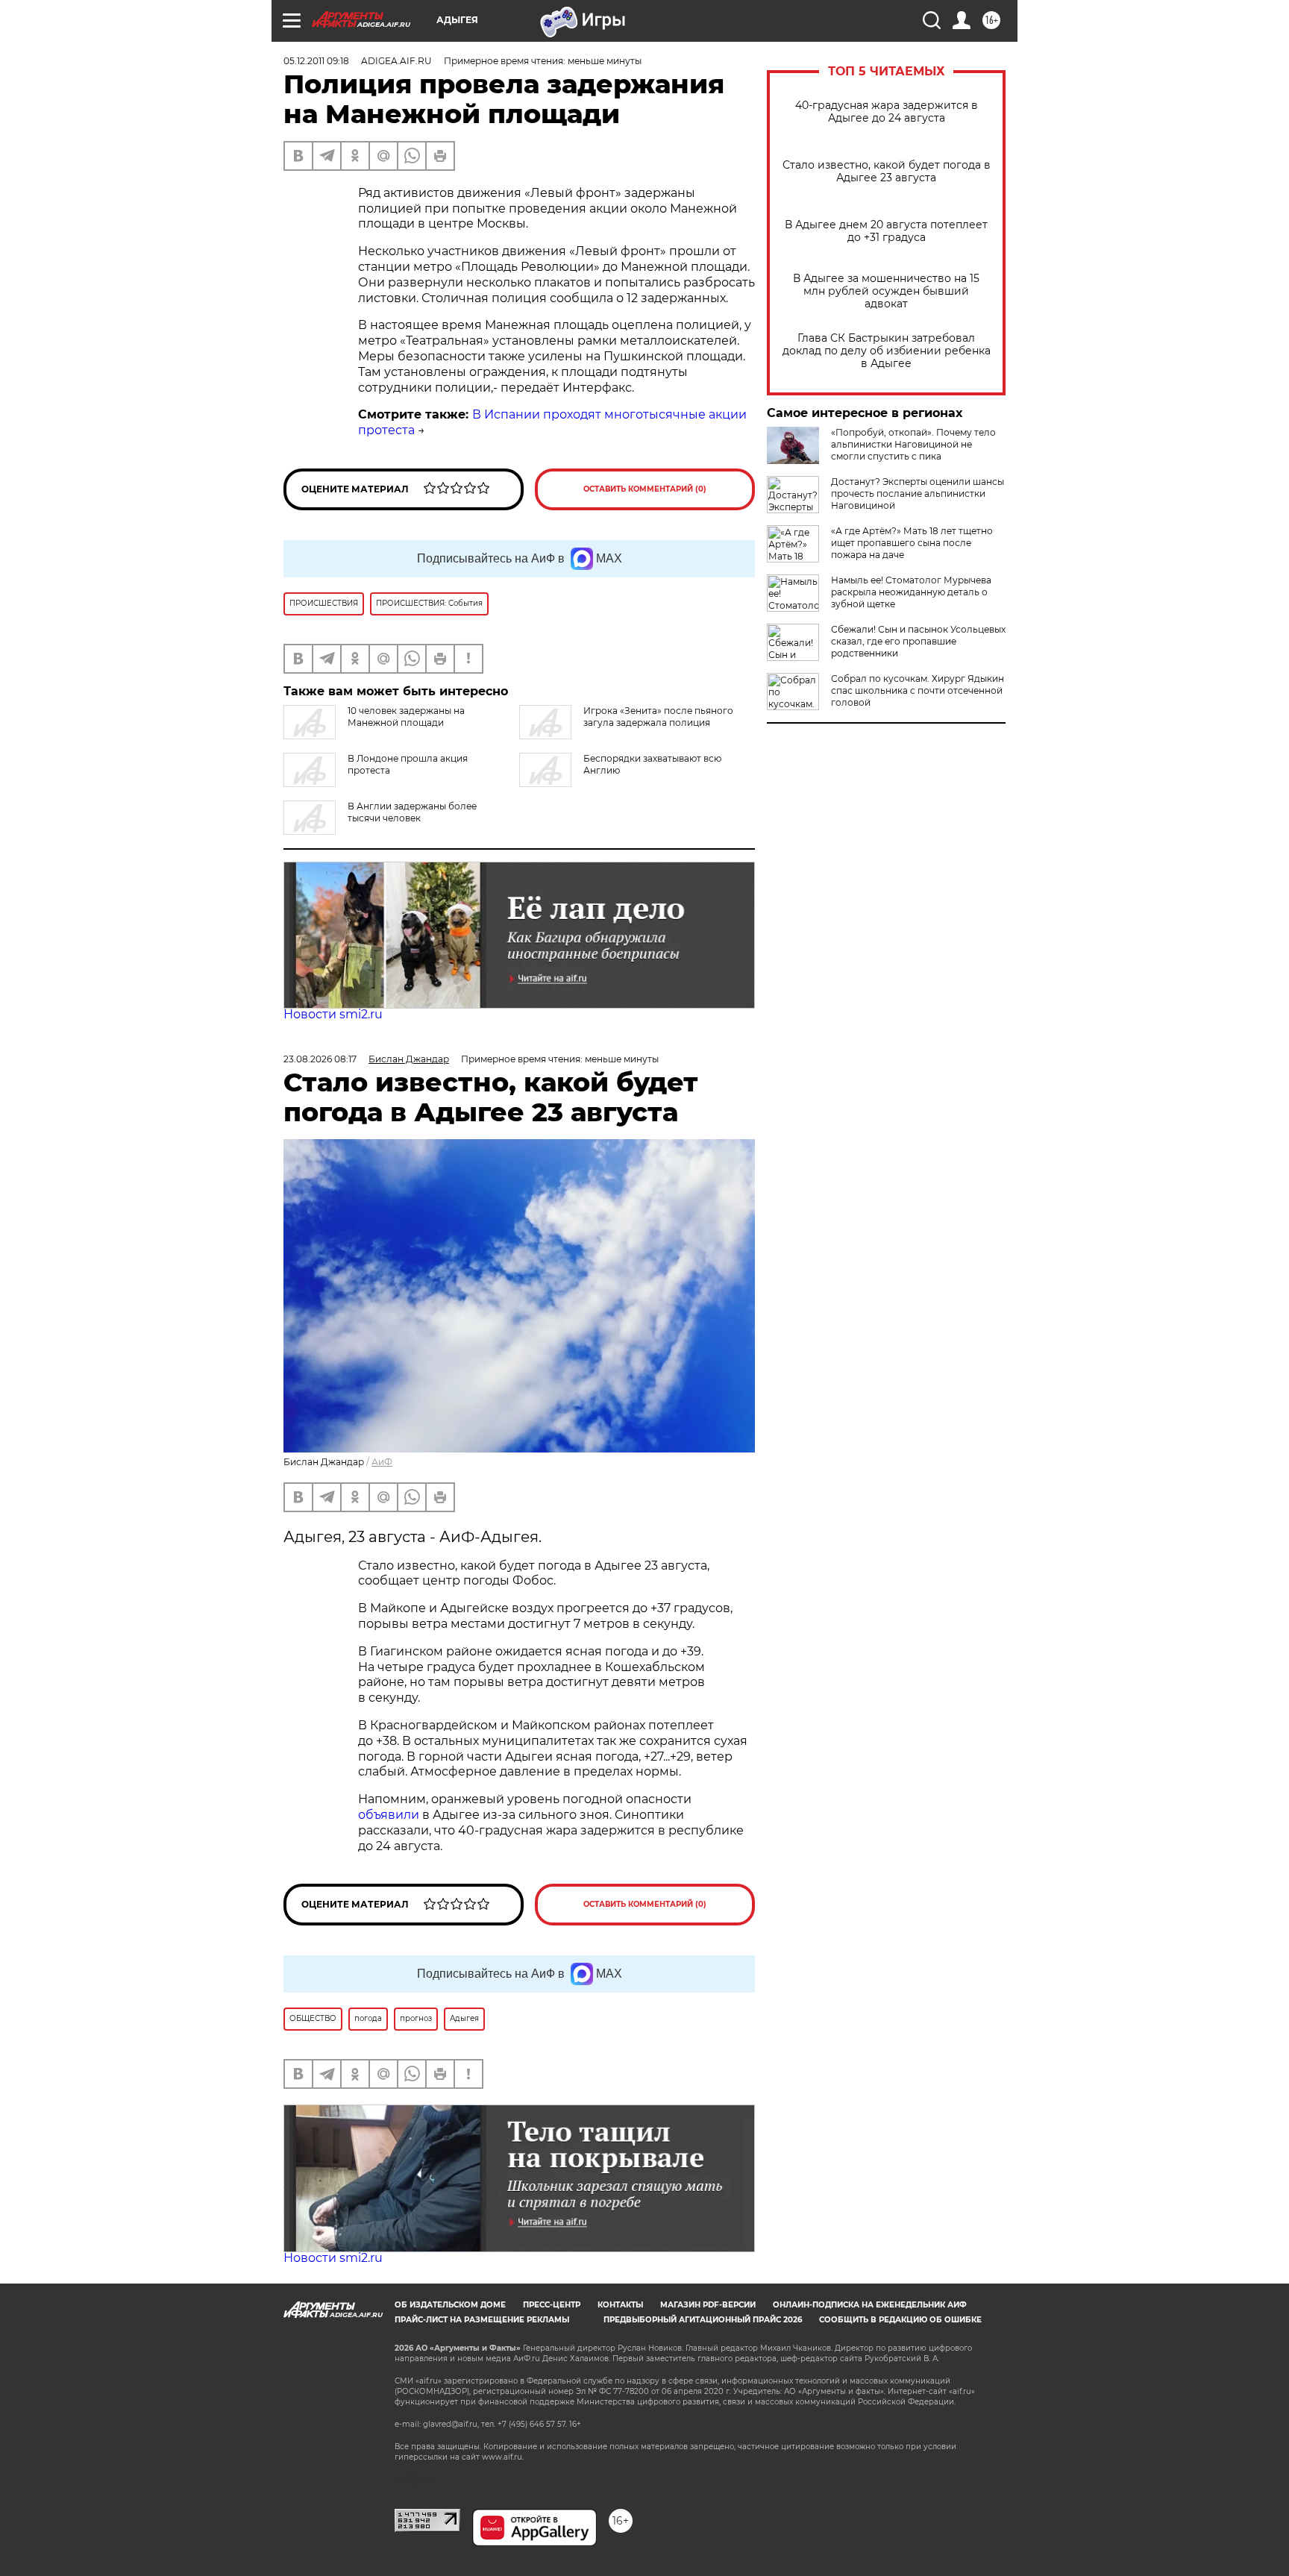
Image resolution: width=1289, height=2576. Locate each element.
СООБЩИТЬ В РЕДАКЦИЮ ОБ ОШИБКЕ (900, 2320)
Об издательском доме (450, 2305)
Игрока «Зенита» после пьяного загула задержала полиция (658, 717)
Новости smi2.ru (333, 1014)
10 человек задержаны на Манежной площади (406, 717)
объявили (390, 1815)
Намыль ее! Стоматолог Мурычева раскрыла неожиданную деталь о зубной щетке (911, 592)
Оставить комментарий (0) (645, 489)
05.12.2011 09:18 (316, 61)
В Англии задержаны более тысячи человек (412, 812)
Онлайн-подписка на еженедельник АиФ (870, 2305)
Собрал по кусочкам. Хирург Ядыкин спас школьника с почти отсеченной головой (918, 690)
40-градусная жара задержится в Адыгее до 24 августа (887, 112)
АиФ (382, 1462)
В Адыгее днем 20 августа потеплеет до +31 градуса (886, 231)
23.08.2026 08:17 (320, 1059)
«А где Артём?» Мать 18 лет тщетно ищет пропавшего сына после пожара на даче (912, 543)
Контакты (620, 2305)
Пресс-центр (552, 2305)
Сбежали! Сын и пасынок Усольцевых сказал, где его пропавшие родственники (918, 641)
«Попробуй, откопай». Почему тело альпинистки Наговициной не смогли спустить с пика (913, 444)
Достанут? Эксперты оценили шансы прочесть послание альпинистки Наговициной (918, 493)
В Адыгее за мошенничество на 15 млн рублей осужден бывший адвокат (886, 291)
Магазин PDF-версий (708, 2305)
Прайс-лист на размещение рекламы (482, 2320)
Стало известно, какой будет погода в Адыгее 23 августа (887, 172)
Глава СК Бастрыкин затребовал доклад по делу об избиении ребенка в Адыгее (887, 351)
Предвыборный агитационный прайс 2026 (703, 2320)
